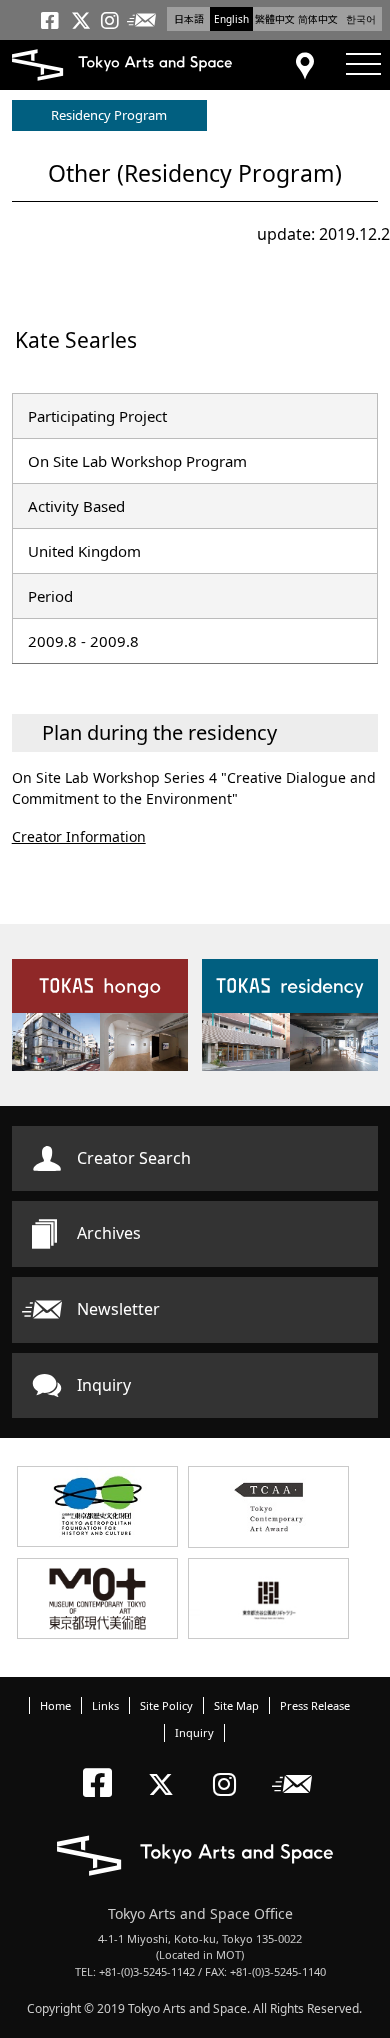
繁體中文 (275, 19)
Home (55, 1705)
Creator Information (79, 836)
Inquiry (104, 1385)
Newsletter (118, 1309)
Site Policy (166, 1705)
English (231, 19)
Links (105, 1705)
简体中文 (318, 19)
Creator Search (134, 1158)
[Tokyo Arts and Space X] (165, 1767)
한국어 (361, 19)
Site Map (236, 1705)
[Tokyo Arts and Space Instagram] (230, 1767)
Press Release (315, 1705)
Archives (109, 1233)
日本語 (189, 19)
